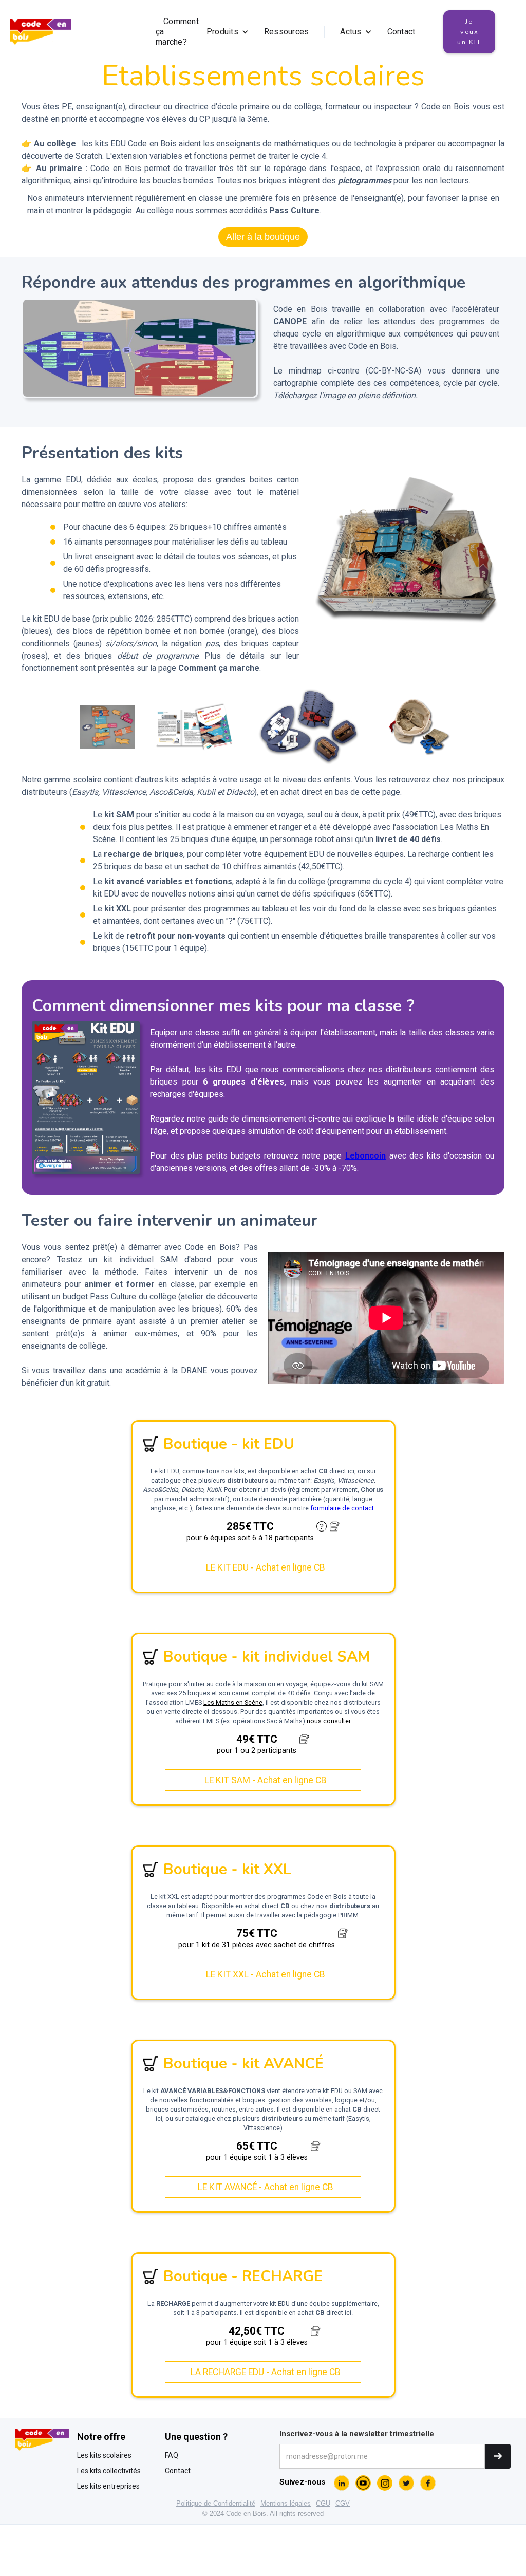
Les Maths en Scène (233, 1702)
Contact (401, 32)
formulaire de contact (342, 1508)
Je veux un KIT (469, 32)
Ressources (287, 32)
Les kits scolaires (104, 2455)
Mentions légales (286, 2503)
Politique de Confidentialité (216, 2503)
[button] (228, 32)
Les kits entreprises (108, 2486)
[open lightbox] (140, 348)
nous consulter (329, 1721)
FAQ (172, 2455)
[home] (41, 32)
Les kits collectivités (109, 2471)
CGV (343, 2503)
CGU (323, 2503)
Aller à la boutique (263, 237)
